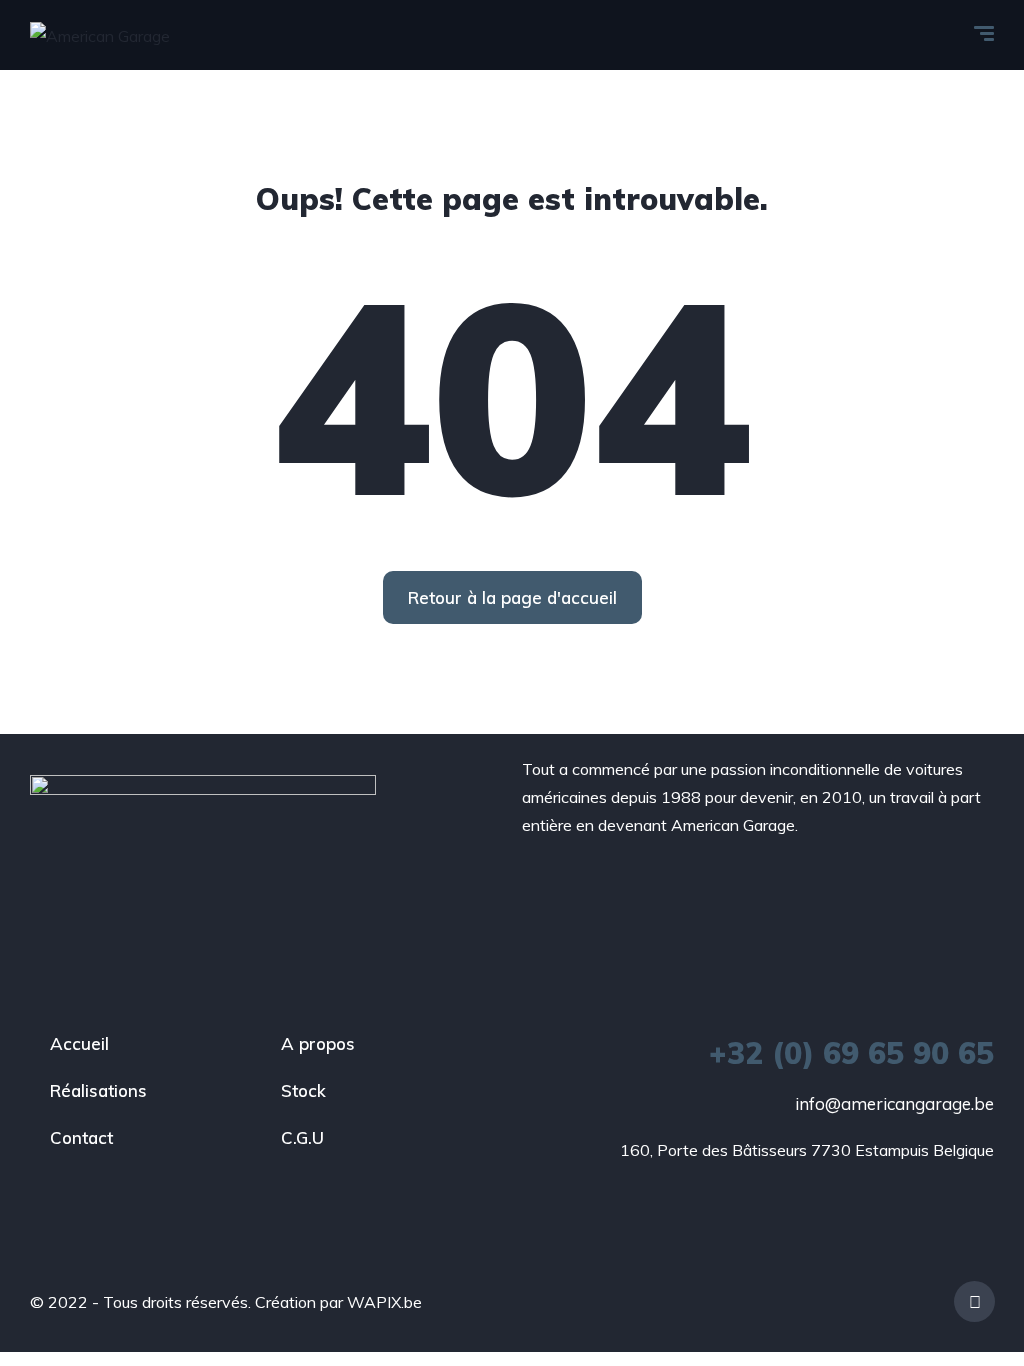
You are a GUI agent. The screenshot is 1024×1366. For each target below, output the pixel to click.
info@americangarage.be (894, 1103)
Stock (303, 1090)
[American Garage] (100, 35)
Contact (81, 1137)
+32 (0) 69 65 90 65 (851, 1053)
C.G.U (302, 1137)
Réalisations (98, 1090)
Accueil (79, 1043)
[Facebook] (974, 1301)
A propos (318, 1043)
